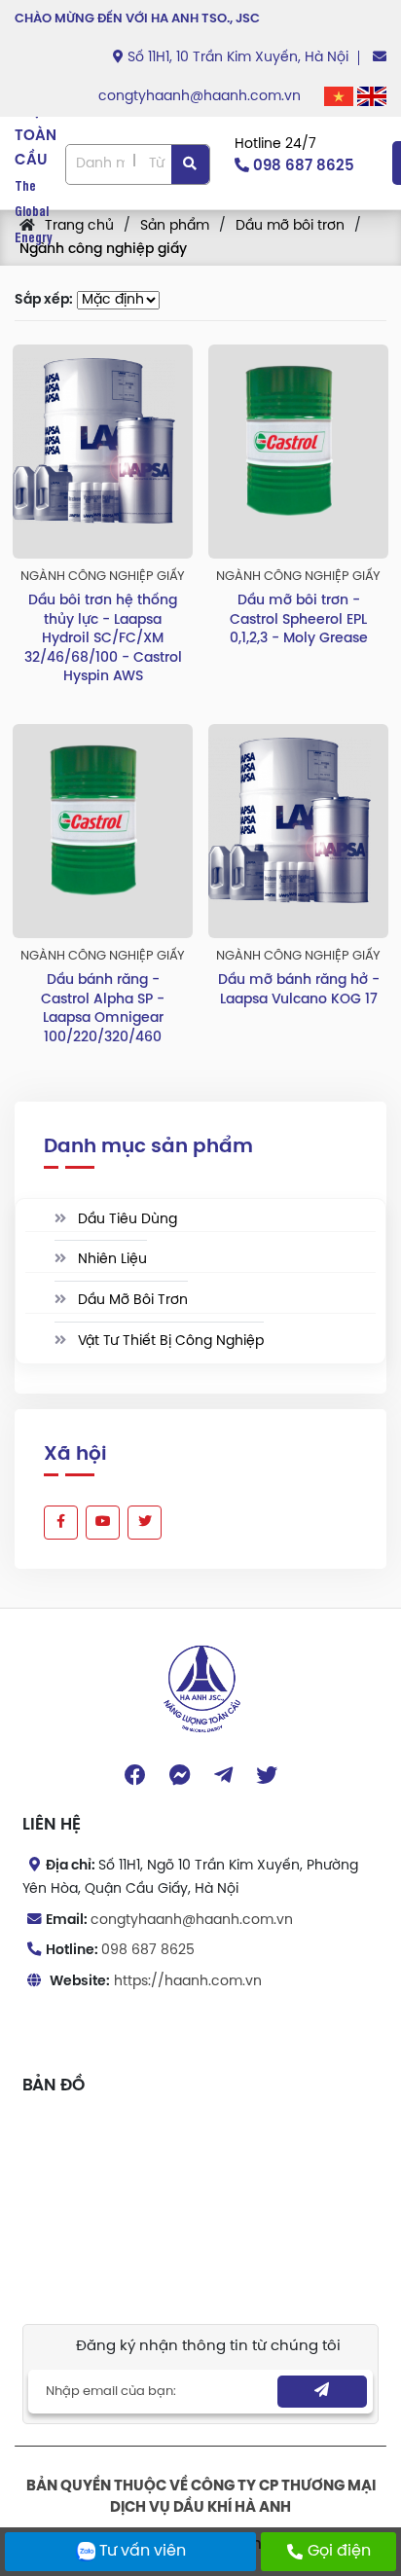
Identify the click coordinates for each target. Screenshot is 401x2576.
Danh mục (100, 164)
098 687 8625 (148, 1951)
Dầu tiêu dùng (126, 1220)
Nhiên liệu (110, 1260)
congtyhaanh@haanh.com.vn (201, 97)
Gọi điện (339, 2551)
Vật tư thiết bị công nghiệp (169, 1342)
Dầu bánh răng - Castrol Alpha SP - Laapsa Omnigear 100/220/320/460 (103, 1009)
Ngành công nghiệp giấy (103, 250)
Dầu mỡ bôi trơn (290, 226)
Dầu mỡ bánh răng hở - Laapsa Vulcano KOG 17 (299, 990)
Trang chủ (79, 226)
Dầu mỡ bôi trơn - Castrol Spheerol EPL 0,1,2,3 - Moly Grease (299, 620)
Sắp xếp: (44, 300)
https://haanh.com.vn (188, 1982)
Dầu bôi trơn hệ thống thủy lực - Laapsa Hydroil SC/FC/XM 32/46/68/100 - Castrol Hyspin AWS (103, 639)
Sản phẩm (175, 226)
